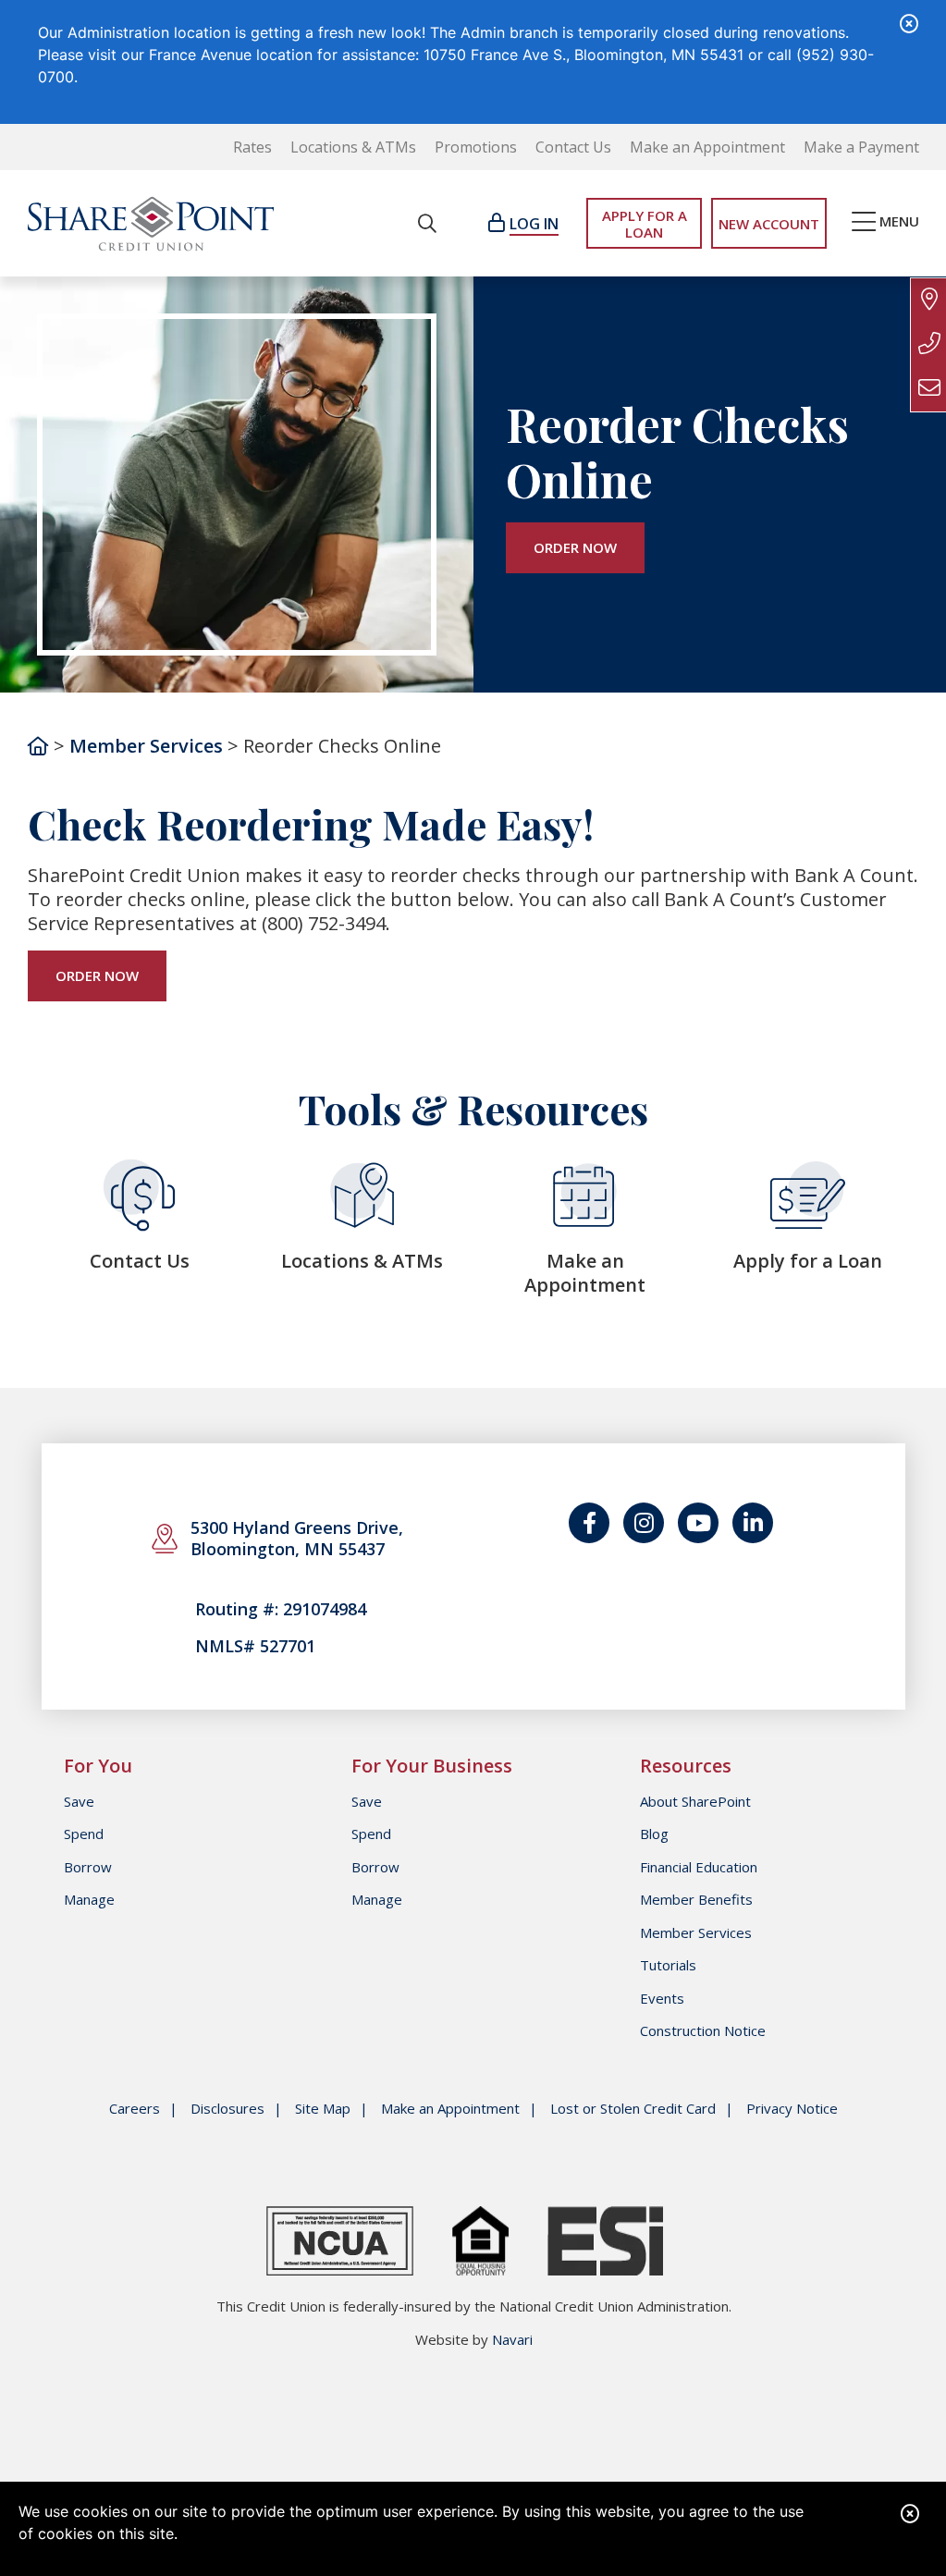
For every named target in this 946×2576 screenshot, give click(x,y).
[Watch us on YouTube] (698, 1523)
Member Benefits (696, 1899)
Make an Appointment (707, 147)
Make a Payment (861, 147)
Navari (512, 2339)
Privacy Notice (792, 2109)
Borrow (88, 1867)
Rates (252, 147)
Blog (654, 1834)
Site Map (323, 2109)
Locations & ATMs (353, 147)
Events (662, 1998)
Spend (84, 1834)
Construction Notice (703, 2030)
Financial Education (699, 1867)
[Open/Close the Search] (427, 223)
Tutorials (668, 1965)
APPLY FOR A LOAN (645, 224)
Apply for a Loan (808, 1261)
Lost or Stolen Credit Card (633, 2109)
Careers (135, 2109)
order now (575, 547)
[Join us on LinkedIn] (753, 1523)
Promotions (476, 147)
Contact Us (573, 147)
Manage (89, 1899)
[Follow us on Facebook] (589, 1523)
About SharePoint (695, 1801)
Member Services (146, 746)
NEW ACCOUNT (769, 224)
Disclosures (227, 2109)
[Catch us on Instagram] (644, 1523)
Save (79, 1801)
